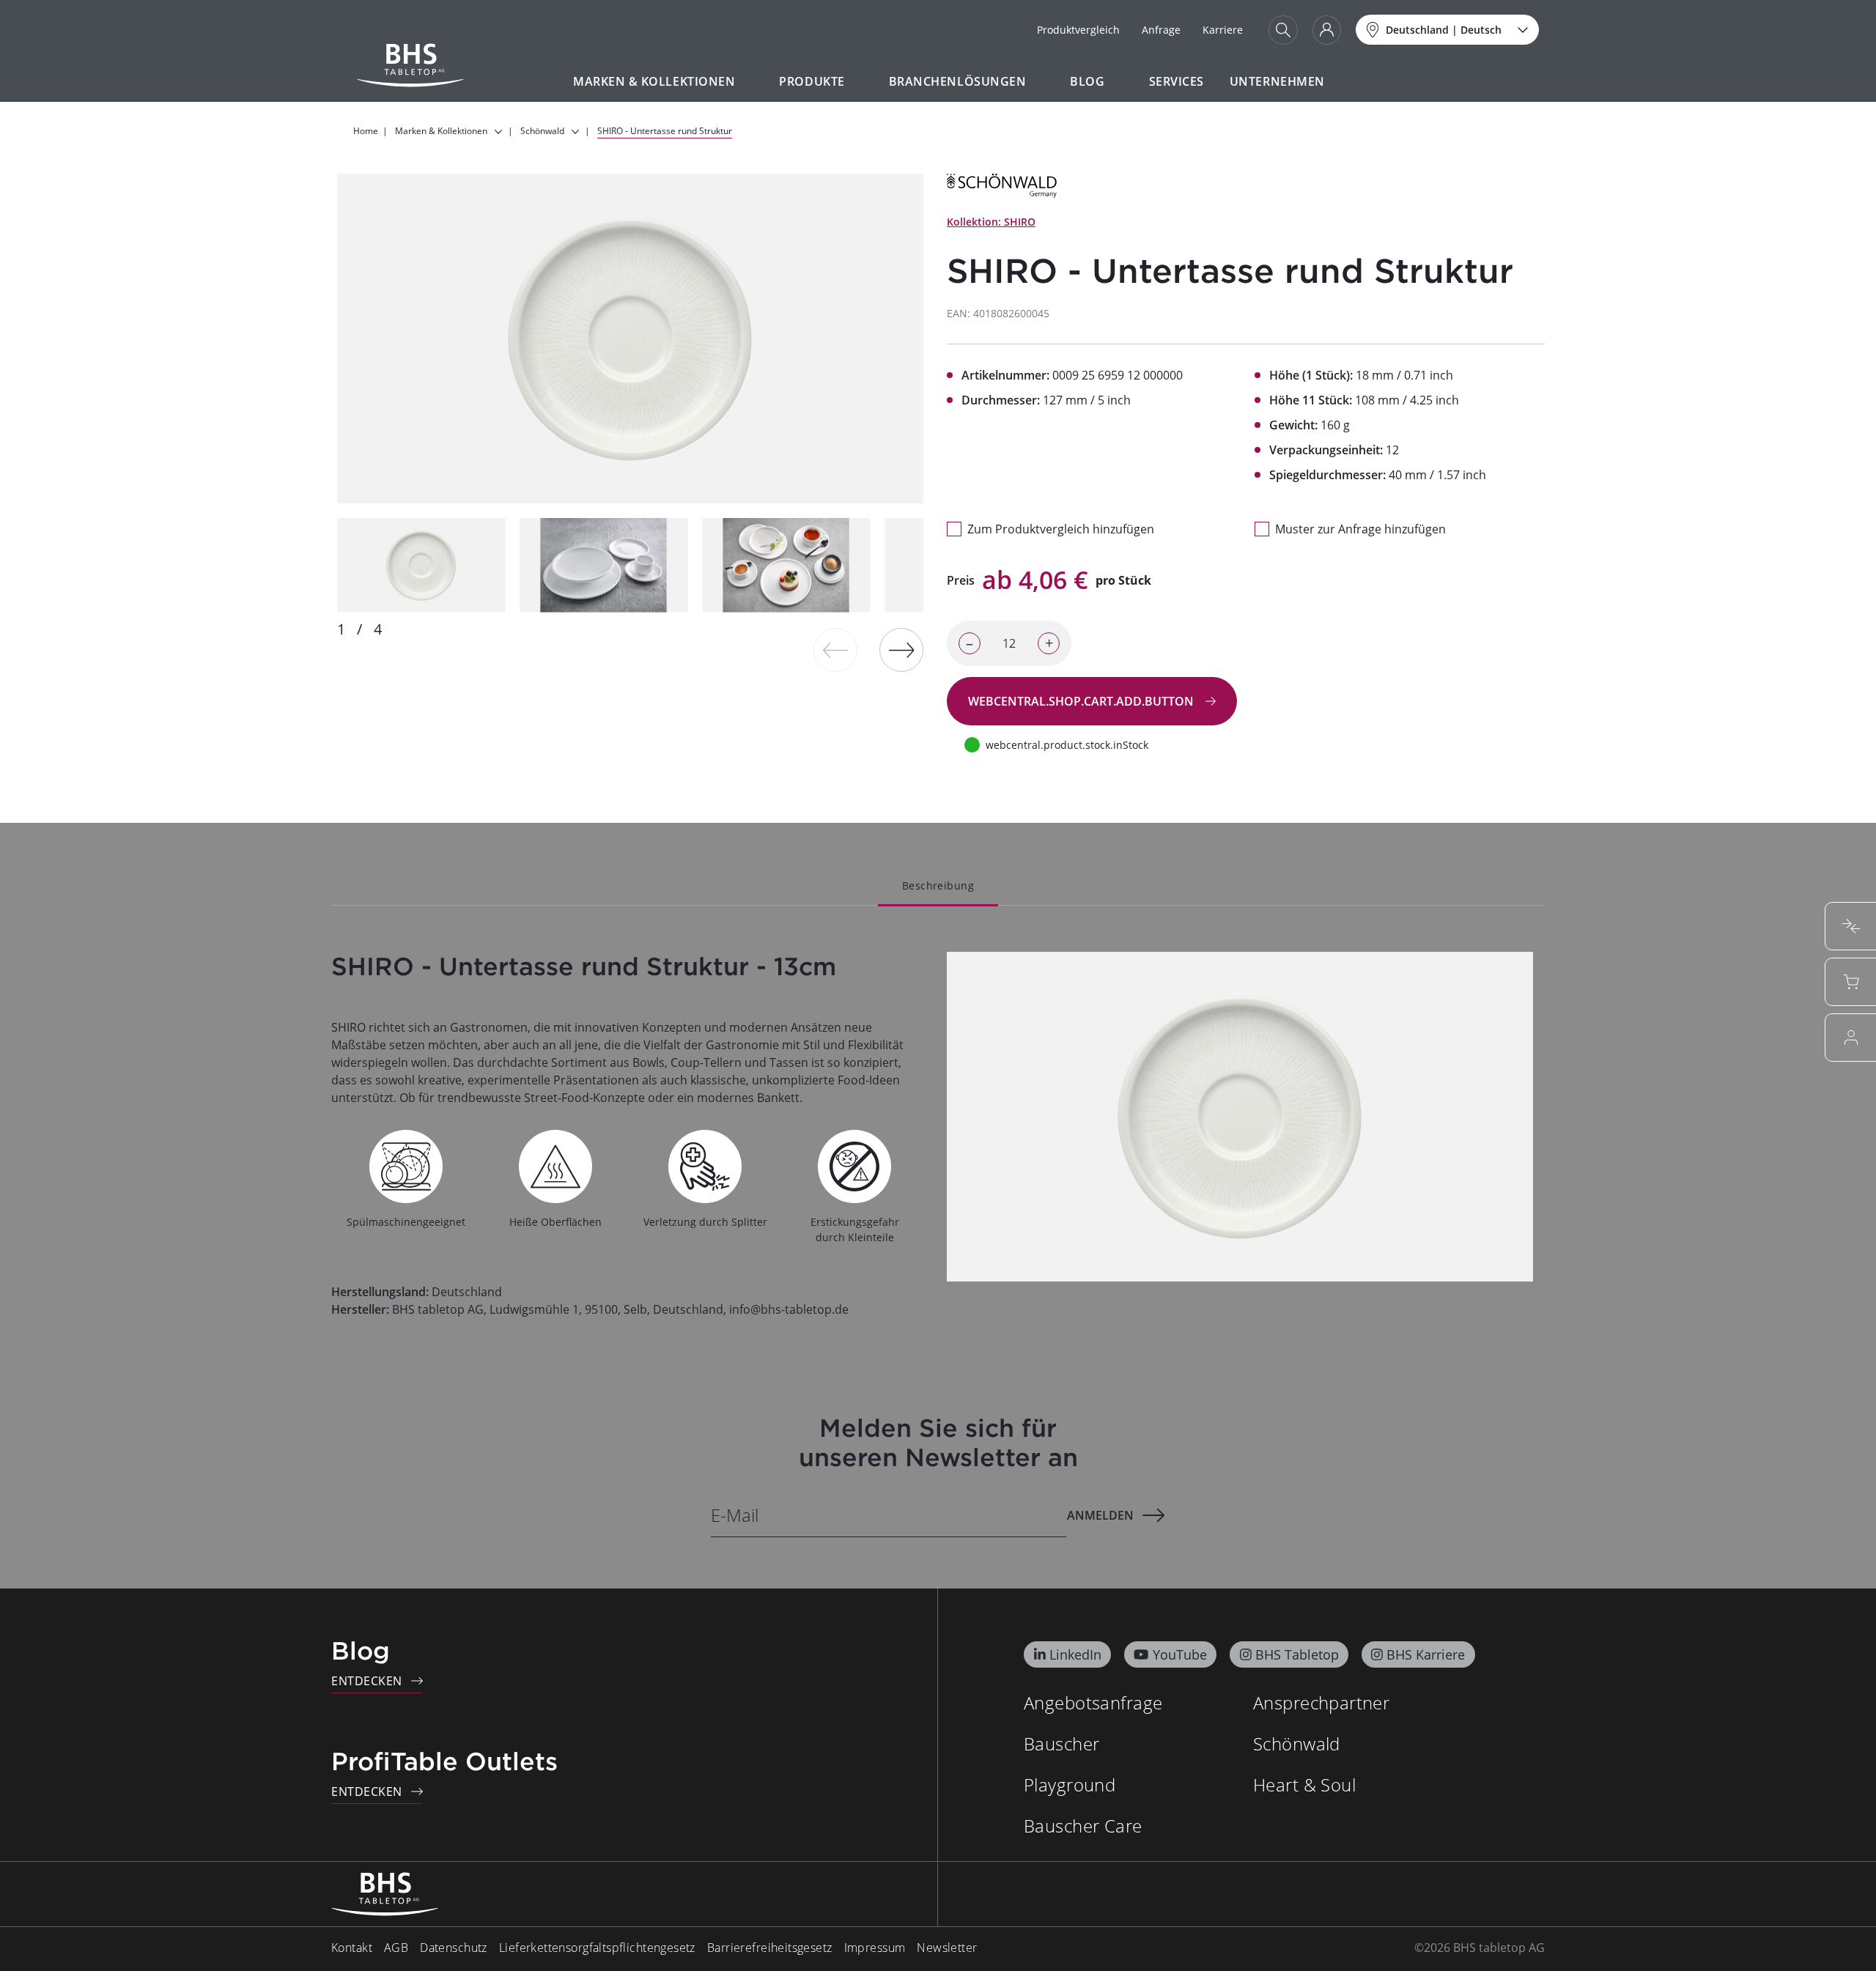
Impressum (875, 1948)
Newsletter (947, 1948)
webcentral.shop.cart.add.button (1082, 701)
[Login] (1327, 30)
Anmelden (1100, 1515)
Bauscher (1061, 1743)
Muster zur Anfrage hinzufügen (1360, 529)
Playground (1070, 1785)
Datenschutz (454, 1948)
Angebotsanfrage (1093, 1702)
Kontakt (352, 1948)
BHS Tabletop (1297, 1654)
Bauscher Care (1083, 1826)
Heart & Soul (1304, 1785)
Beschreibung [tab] (938, 885)
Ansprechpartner (1321, 1702)
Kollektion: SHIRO (991, 222)
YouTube (1180, 1654)
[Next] (901, 650)
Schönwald (1297, 1743)
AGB (396, 1948)
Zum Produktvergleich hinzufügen (1061, 529)
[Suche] (1283, 30)
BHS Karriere (1426, 1654)
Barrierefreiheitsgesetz (770, 1948)
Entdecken (367, 1681)
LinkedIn (1075, 1654)
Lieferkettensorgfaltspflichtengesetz (597, 1948)
